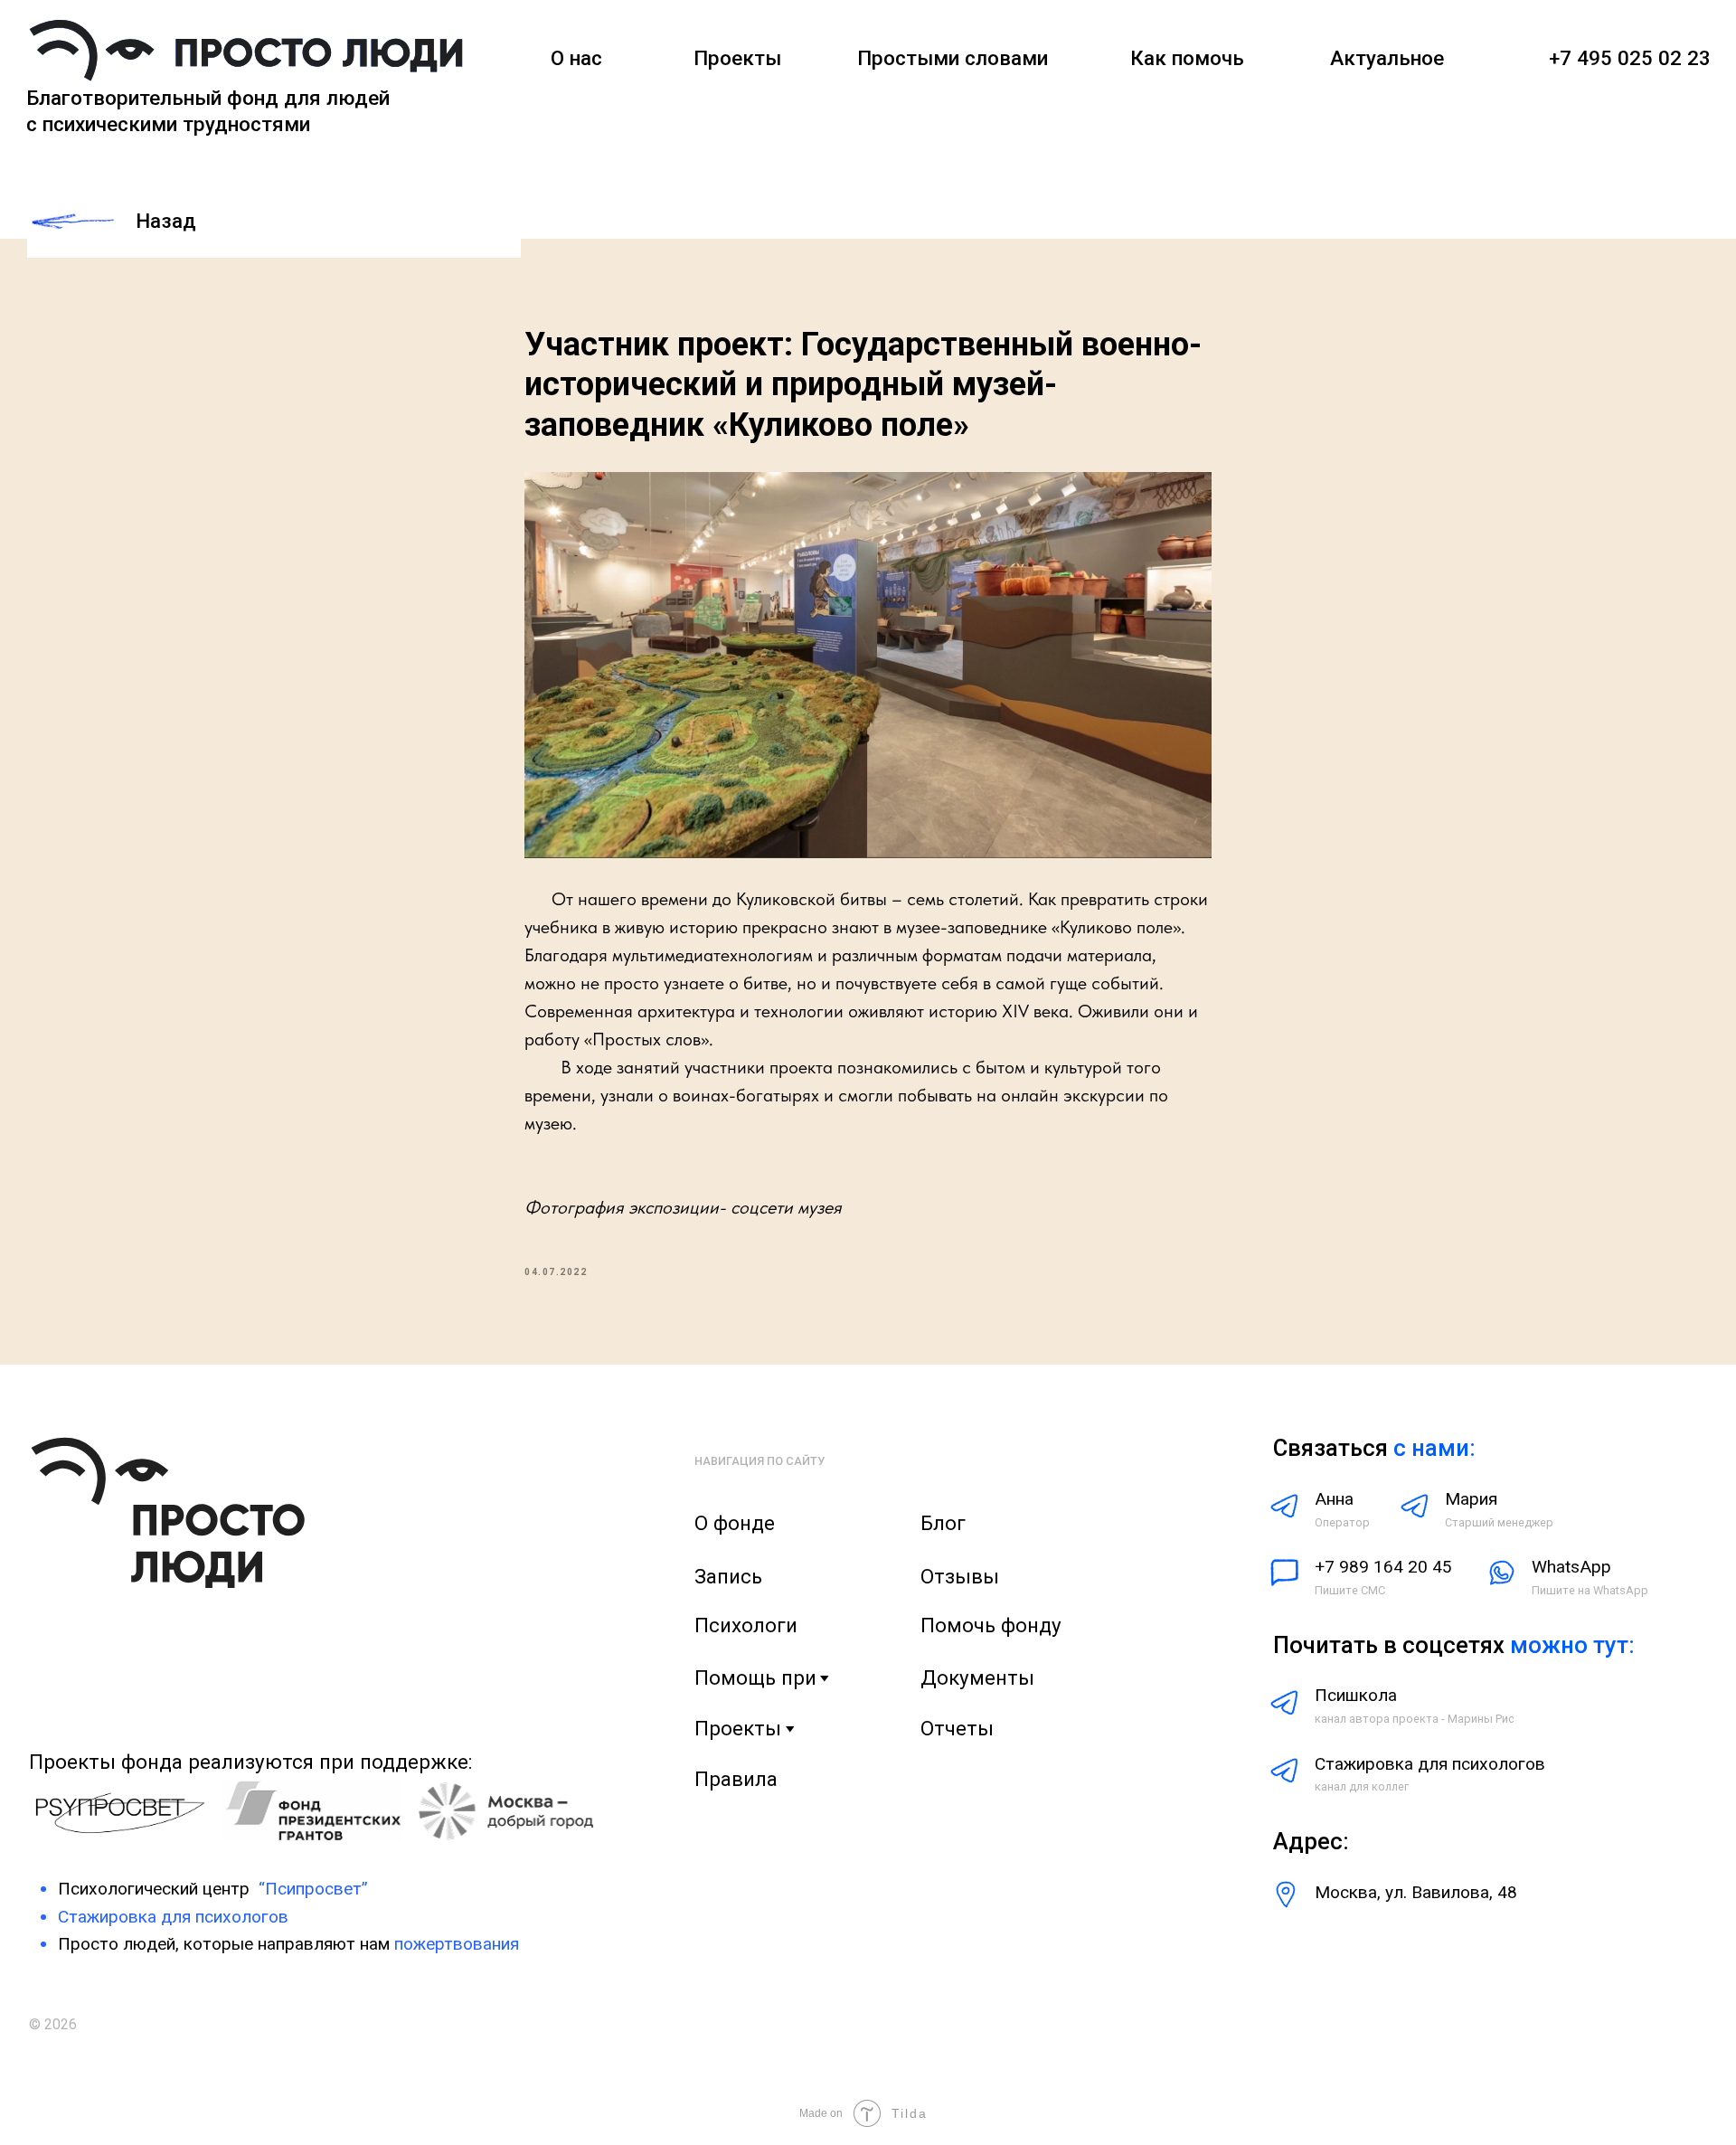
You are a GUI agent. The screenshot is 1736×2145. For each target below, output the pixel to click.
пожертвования (457, 1944)
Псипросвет (313, 1889)
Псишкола (1356, 1695)
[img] (246, 53)
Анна (1334, 1499)
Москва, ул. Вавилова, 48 (1416, 1892)
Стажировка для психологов (1430, 1764)
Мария (1471, 1499)
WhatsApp (1571, 1567)
